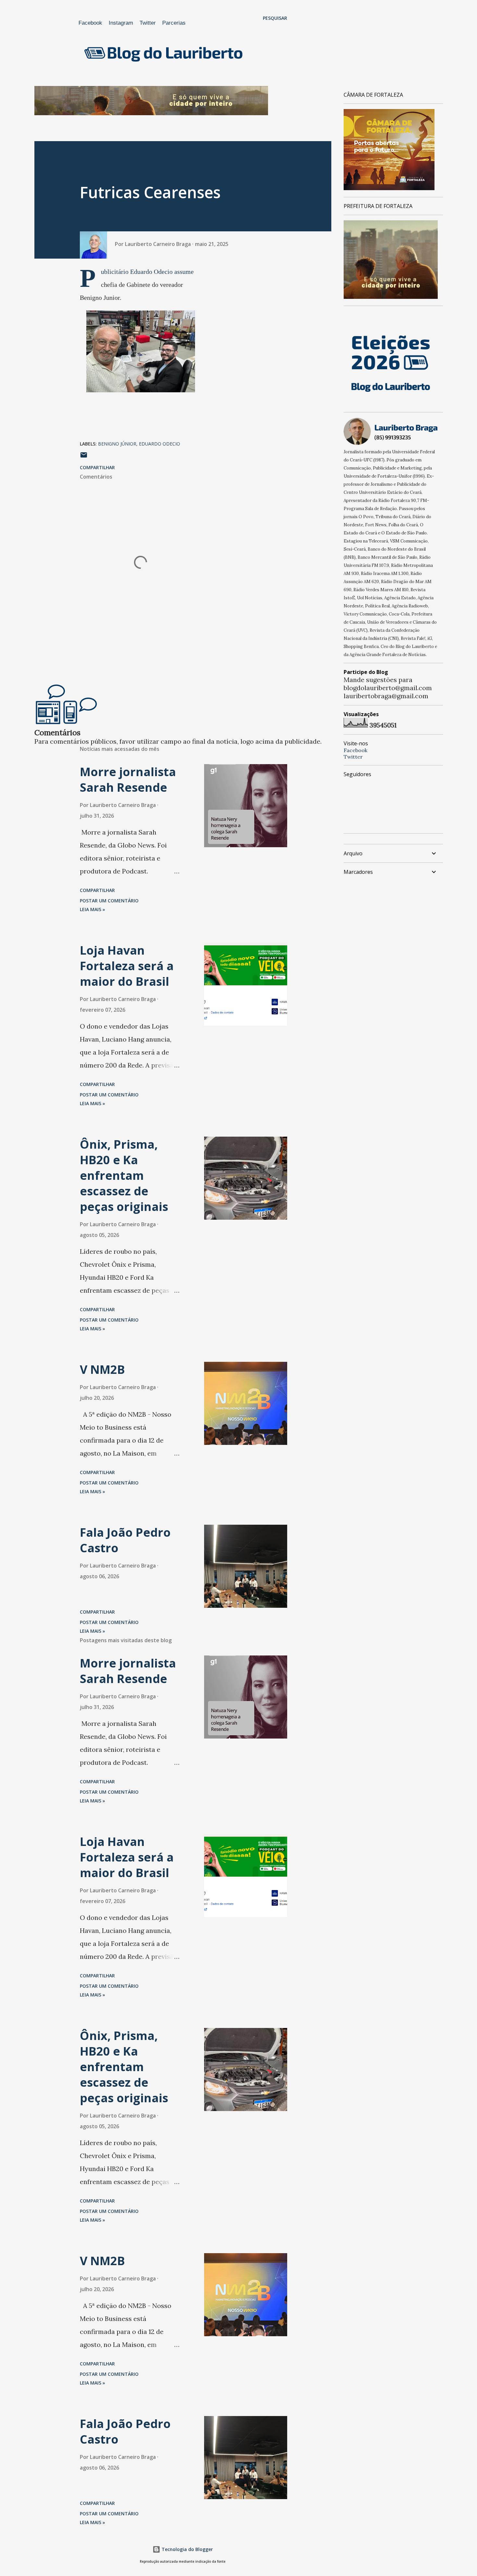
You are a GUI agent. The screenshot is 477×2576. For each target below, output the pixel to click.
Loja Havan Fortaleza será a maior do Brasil (127, 966)
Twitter (148, 23)
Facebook (90, 23)
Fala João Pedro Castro (125, 1540)
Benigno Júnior (117, 444)
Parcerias (174, 23)
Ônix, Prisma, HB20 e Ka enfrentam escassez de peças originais (124, 1175)
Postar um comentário (109, 901)
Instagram (121, 23)
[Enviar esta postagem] (84, 457)
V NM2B (102, 1369)
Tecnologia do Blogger (187, 2549)
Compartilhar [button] (97, 467)
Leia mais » (92, 909)
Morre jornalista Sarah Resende (128, 780)
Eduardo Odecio (159, 444)
